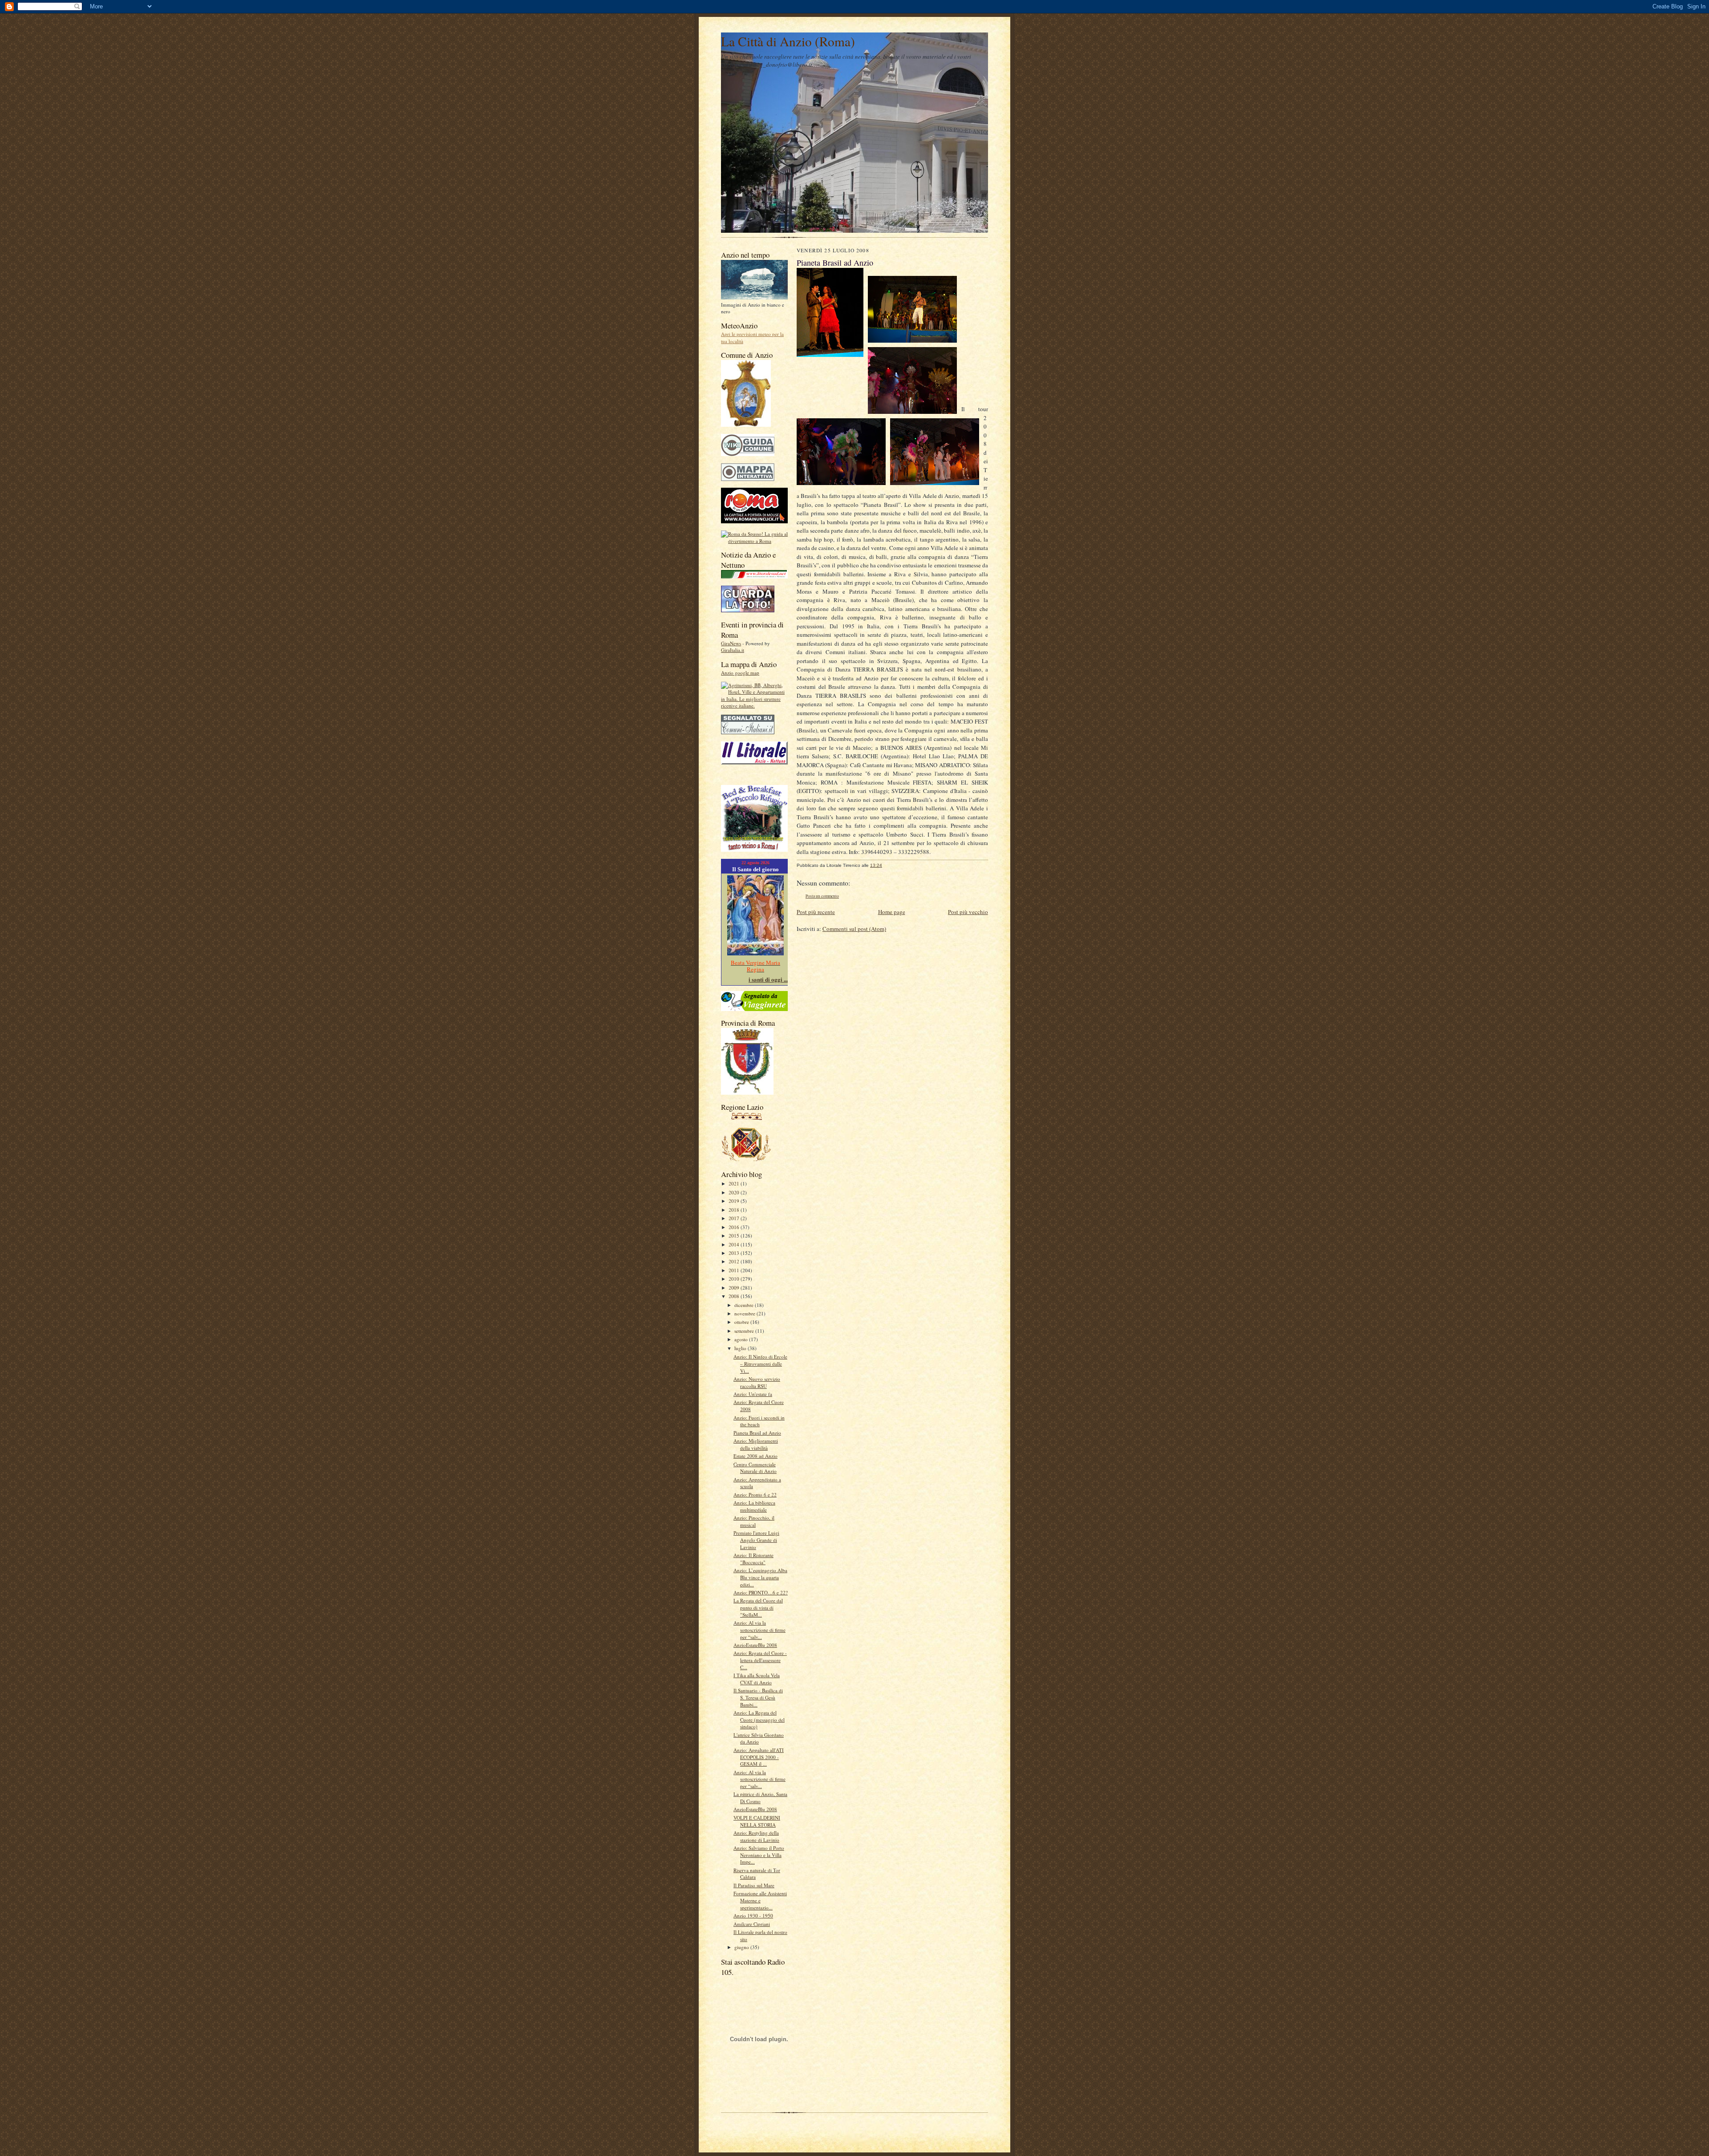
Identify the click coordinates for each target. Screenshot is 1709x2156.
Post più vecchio (968, 912)
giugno (742, 1947)
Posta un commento (822, 896)
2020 (735, 1192)
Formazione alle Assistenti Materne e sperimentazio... (760, 1900)
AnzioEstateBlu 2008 (755, 1645)
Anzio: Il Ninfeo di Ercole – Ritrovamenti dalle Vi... (760, 1363)
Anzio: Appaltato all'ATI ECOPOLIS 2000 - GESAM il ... (759, 1757)
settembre (745, 1331)
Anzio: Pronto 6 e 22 (755, 1495)
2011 (735, 1270)
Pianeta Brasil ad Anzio (757, 1433)
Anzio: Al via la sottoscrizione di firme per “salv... (759, 1630)
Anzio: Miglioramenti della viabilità (756, 1444)
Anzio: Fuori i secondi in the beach (759, 1421)
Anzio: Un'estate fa (753, 1394)
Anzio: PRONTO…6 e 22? (761, 1592)
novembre (745, 1313)
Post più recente (816, 912)
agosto (742, 1339)
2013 (735, 1253)
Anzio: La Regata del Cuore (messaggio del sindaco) (759, 1719)
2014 (735, 1244)
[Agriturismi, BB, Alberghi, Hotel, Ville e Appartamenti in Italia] (754, 706)
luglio (741, 1348)
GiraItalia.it (733, 650)
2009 (735, 1288)
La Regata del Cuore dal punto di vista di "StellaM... (758, 1607)
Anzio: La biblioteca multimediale (754, 1506)
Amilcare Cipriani (752, 1924)
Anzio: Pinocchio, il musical (754, 1521)
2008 (735, 1296)
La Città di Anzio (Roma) (788, 41)
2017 (735, 1218)
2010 (735, 1279)
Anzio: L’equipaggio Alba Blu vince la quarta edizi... (760, 1577)
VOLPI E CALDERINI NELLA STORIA (757, 1821)
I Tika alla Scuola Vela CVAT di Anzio (757, 1679)
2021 (735, 1183)
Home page (892, 912)
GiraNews (731, 643)
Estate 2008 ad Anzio (755, 1456)
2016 (735, 1227)
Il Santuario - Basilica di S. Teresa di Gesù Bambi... (758, 1697)
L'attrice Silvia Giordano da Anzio (759, 1738)
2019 (735, 1201)
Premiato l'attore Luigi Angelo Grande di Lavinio (756, 1540)
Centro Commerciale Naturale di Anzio (755, 1468)
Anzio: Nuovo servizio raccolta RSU (757, 1382)
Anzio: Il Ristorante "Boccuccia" (753, 1559)
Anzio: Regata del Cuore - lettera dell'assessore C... (760, 1660)
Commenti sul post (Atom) (854, 929)
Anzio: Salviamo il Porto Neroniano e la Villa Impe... (759, 1855)
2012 (735, 1261)
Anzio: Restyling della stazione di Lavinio (756, 1836)
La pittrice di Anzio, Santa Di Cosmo (760, 1798)
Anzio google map (740, 673)
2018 (735, 1210)
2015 (735, 1236)
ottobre (742, 1322)
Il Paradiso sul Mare (754, 1885)
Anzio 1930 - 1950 (753, 1915)
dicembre (745, 1305)
